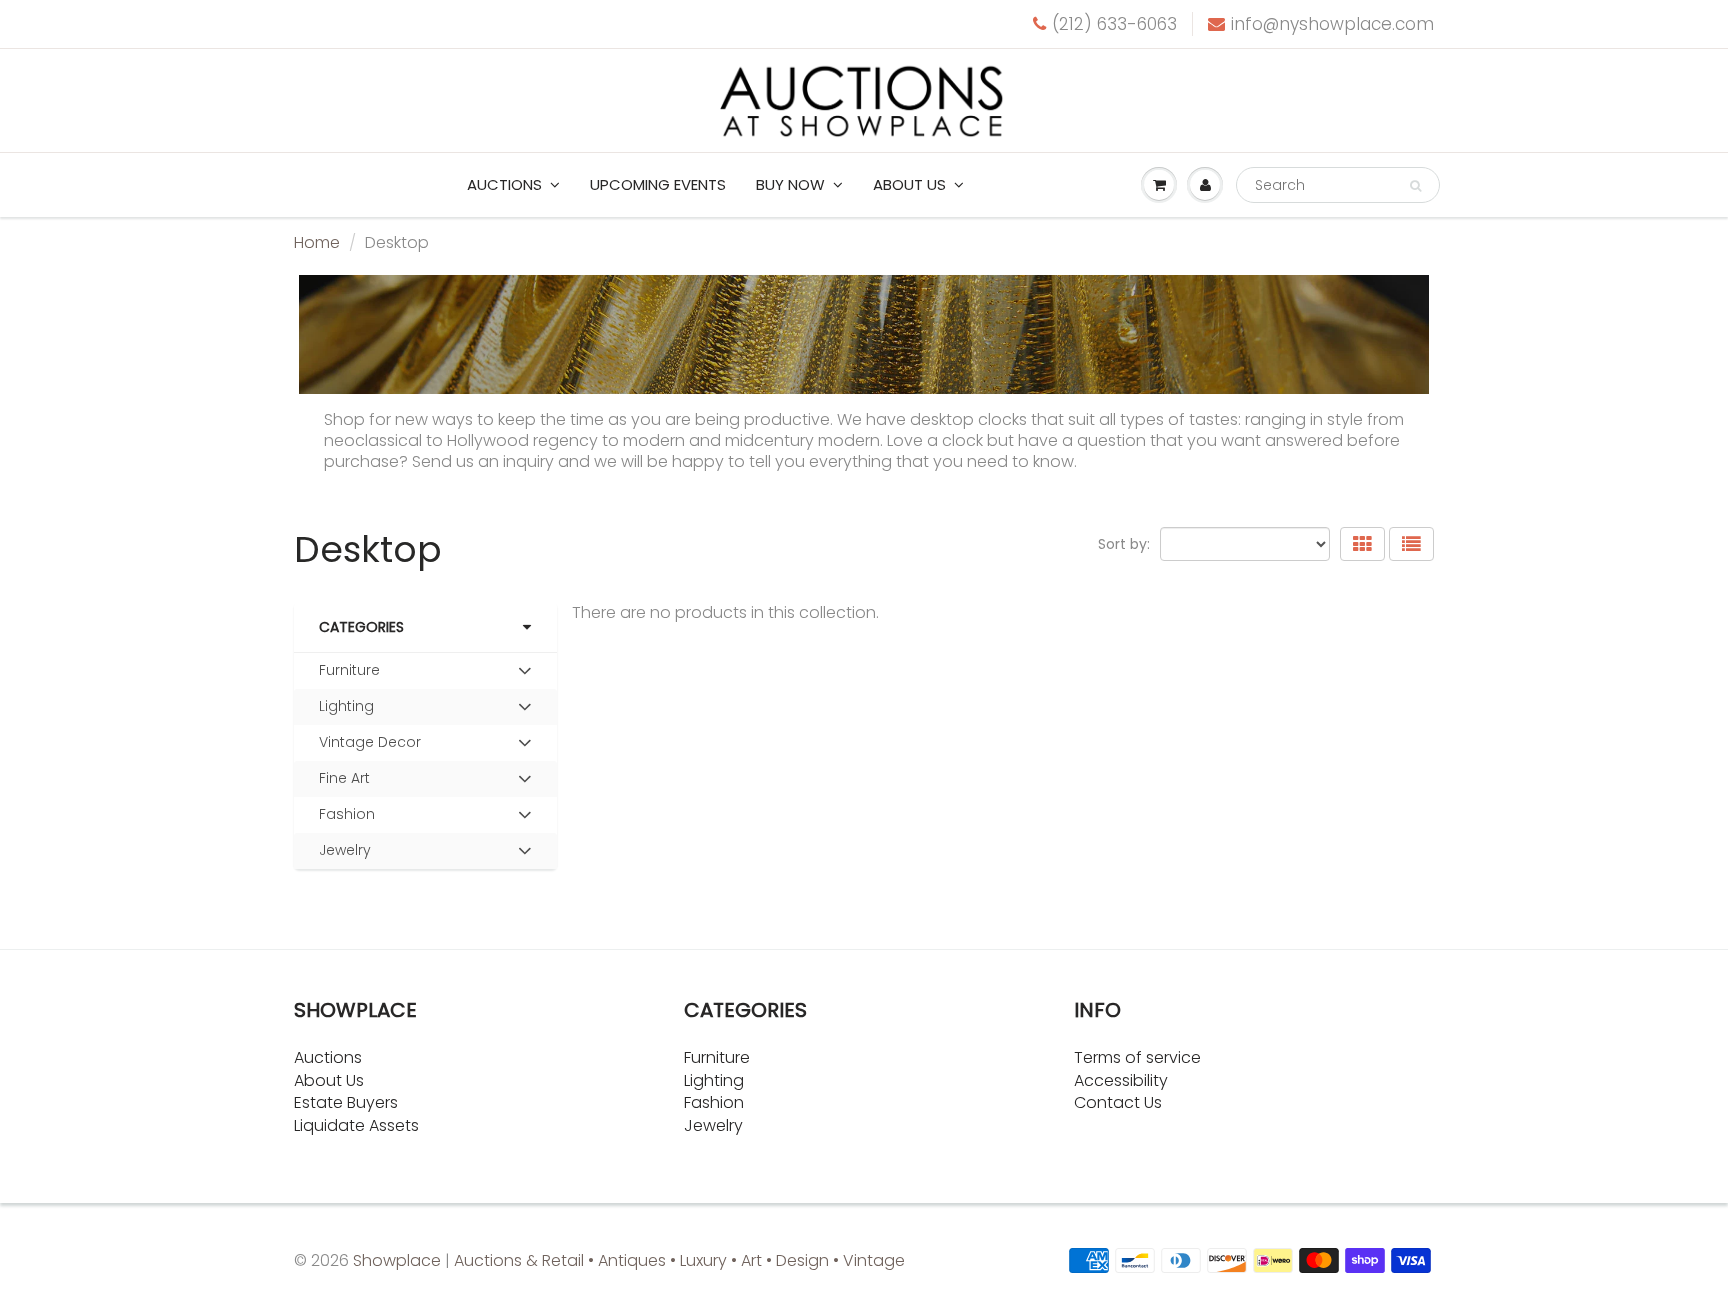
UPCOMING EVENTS (658, 184)
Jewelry (345, 850)
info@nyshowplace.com (1332, 24)
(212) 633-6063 (1114, 24)
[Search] (1415, 186)
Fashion (347, 814)
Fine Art (344, 778)
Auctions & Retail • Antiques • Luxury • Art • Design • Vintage (679, 1260)
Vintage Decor (370, 742)
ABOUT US (909, 184)
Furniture (349, 670)
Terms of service (1137, 1057)
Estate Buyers (346, 1102)
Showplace (397, 1260)
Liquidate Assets (356, 1125)
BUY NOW (790, 184)
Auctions (504, 184)
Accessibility (1121, 1080)
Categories (361, 627)
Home (317, 242)
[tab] (425, 671)
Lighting (346, 706)
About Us (329, 1080)
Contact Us (1118, 1102)
